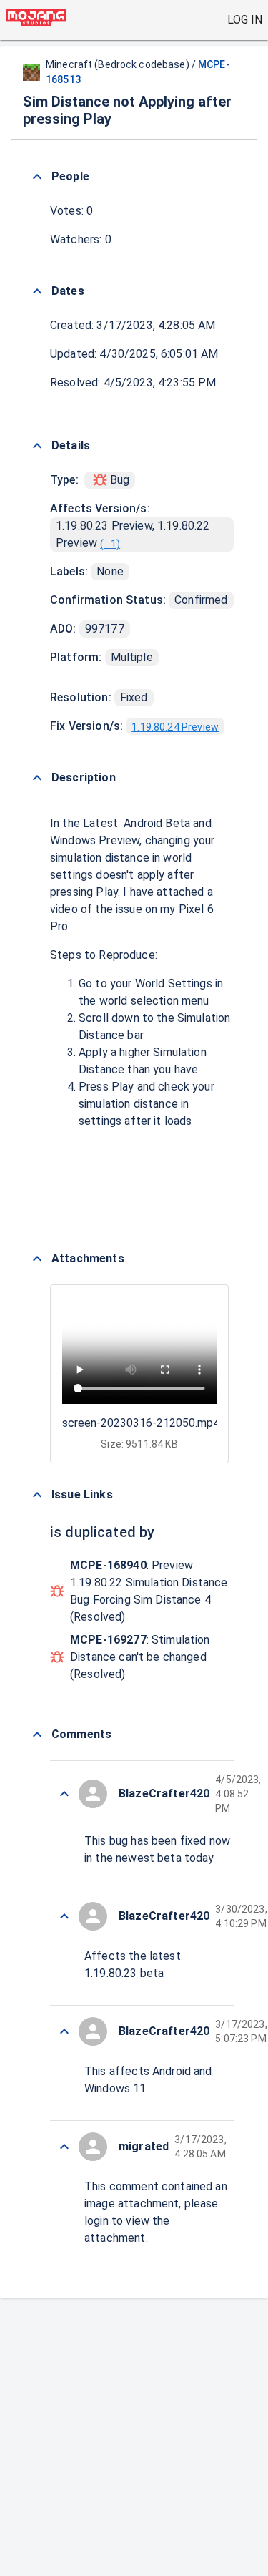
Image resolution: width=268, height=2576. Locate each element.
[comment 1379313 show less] (64, 2031)
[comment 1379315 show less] (64, 1794)
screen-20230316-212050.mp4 (141, 1423)
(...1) (110, 544)
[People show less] (37, 177)
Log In (245, 20)
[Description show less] (37, 778)
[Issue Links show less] (37, 1495)
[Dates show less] (37, 291)
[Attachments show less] (37, 1259)
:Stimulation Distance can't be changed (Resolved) (140, 1657)
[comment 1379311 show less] (64, 2147)
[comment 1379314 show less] (64, 1916)
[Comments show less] (37, 1735)
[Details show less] (37, 446)
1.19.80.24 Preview (175, 727)
